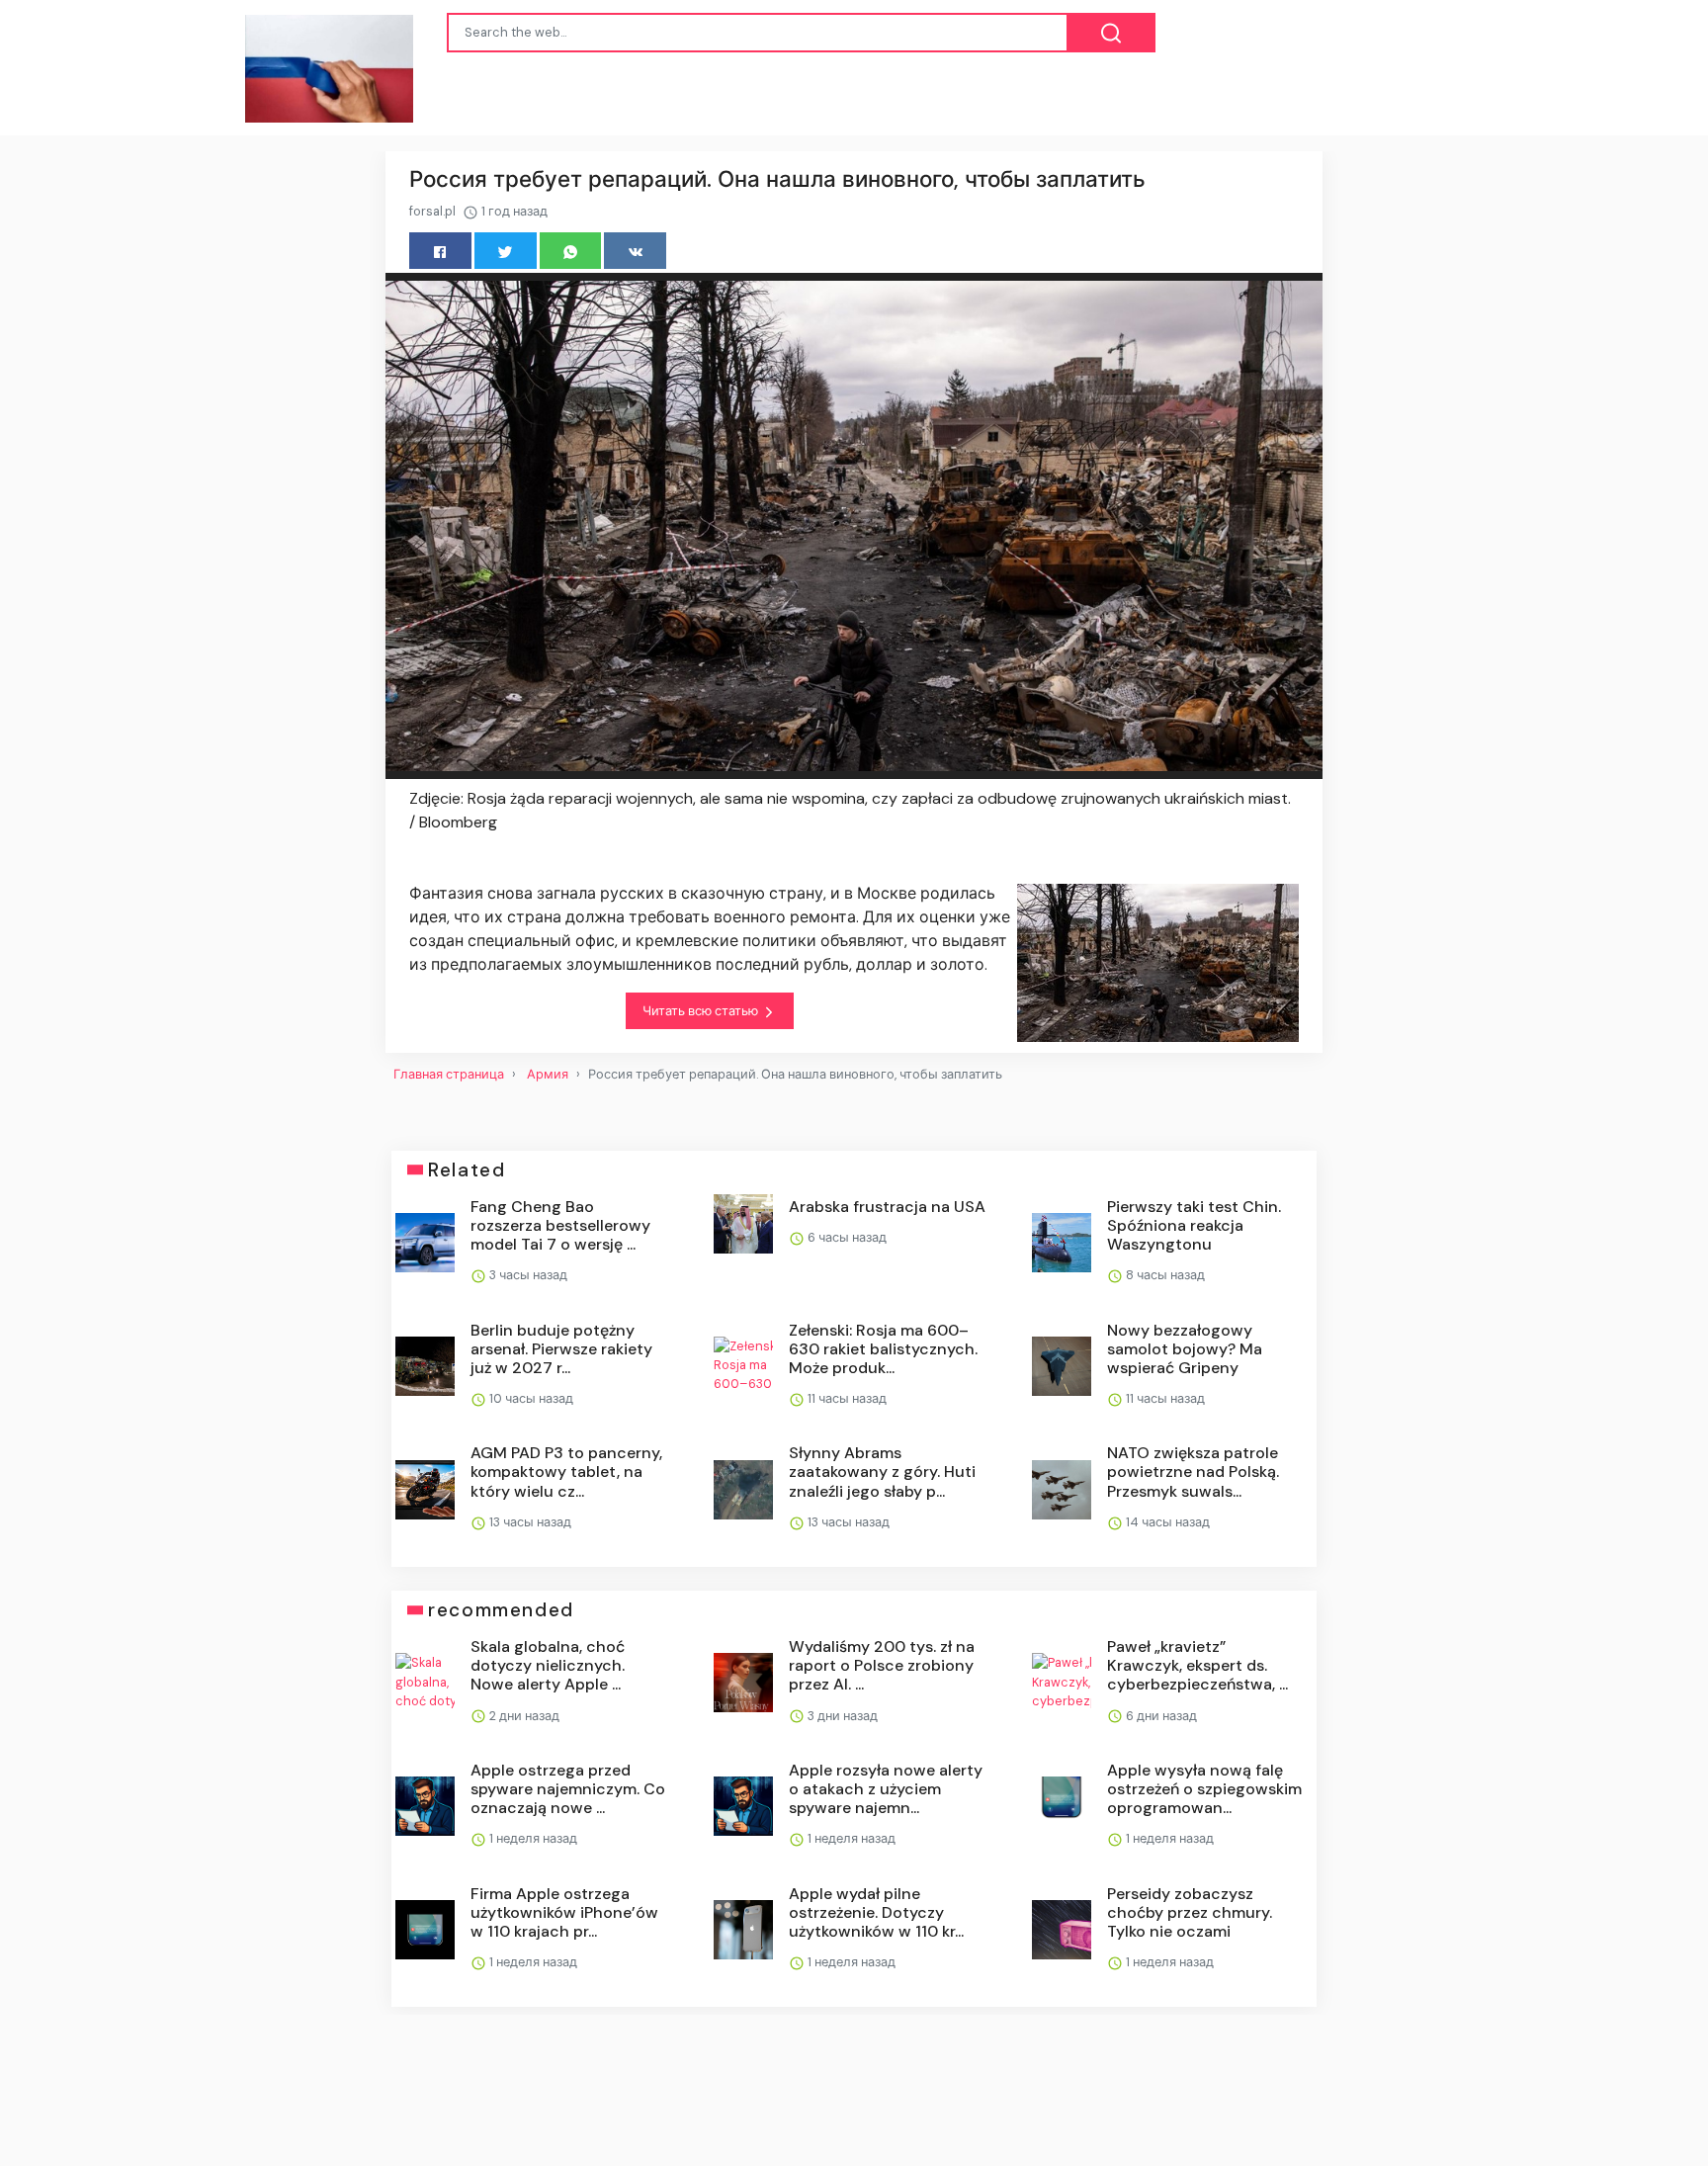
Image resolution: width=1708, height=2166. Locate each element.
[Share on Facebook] (440, 251)
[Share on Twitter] (506, 251)
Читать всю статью (702, 1011)
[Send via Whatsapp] (571, 251)
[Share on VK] (635, 251)
